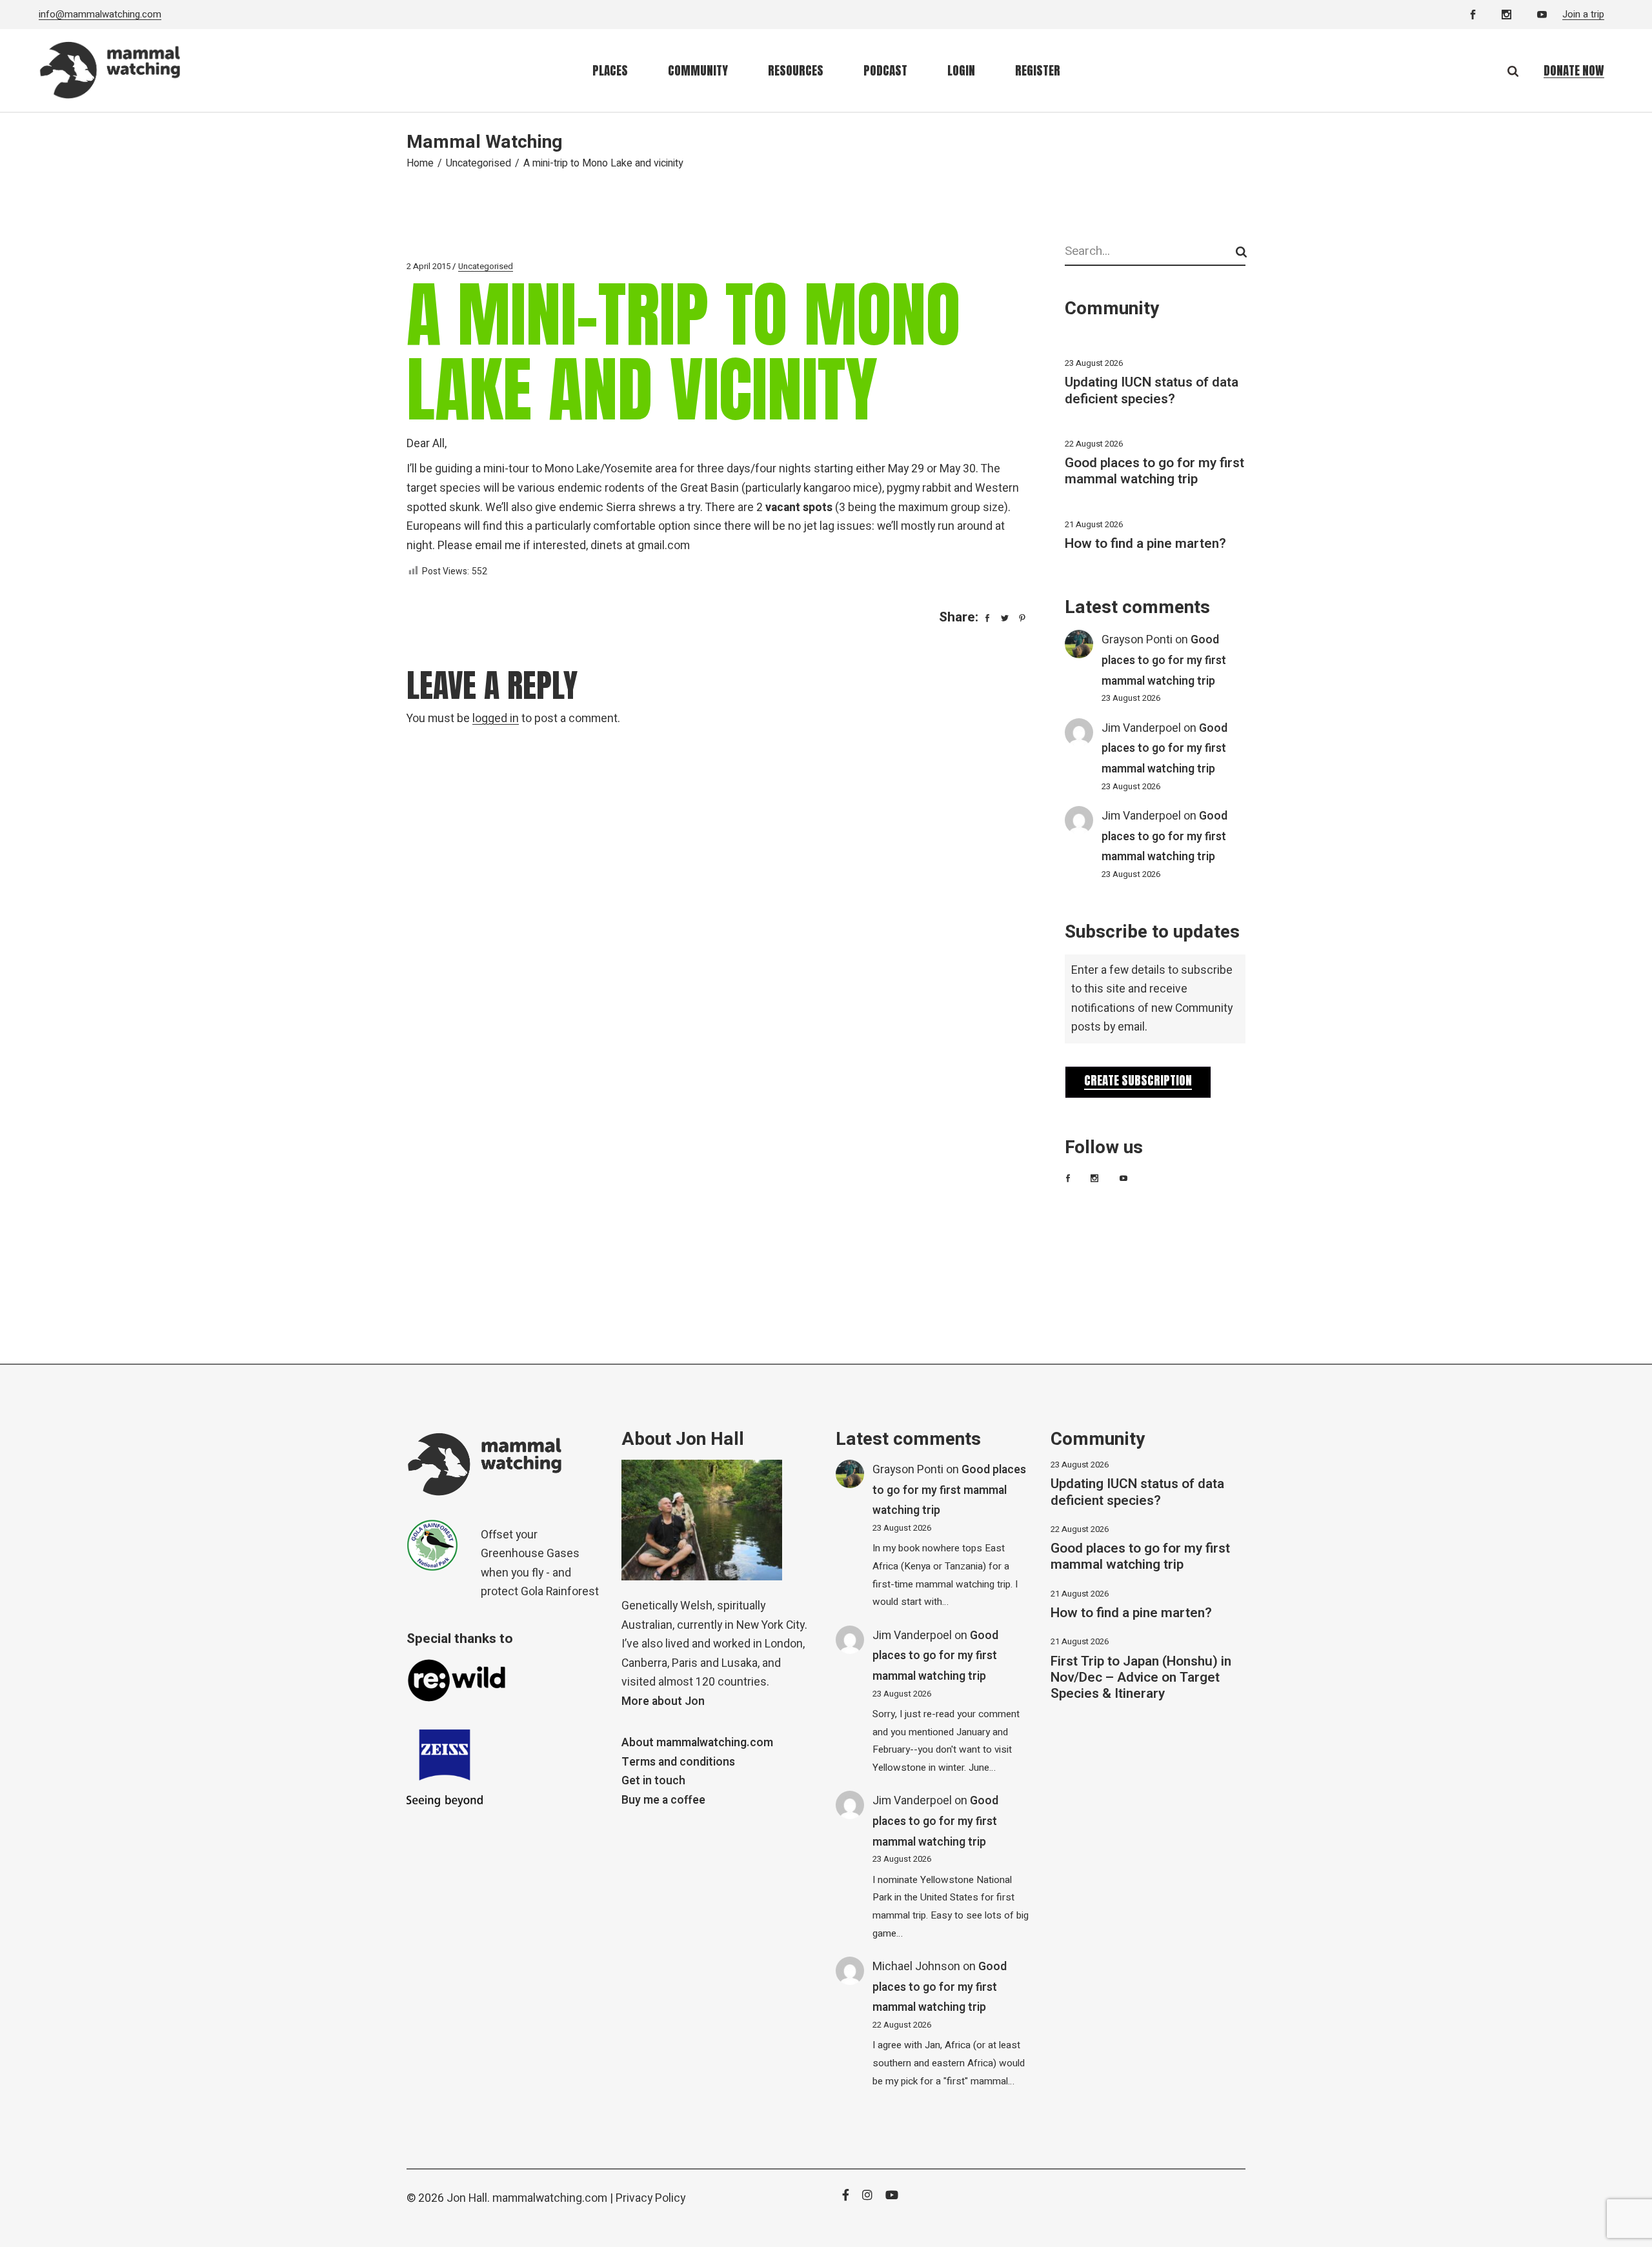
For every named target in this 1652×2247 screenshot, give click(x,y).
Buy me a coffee (663, 1800)
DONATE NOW (1574, 70)
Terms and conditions (678, 1762)
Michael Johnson (916, 1967)
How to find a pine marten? (1145, 544)
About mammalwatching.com (697, 1743)
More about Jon (663, 1701)
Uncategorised (478, 163)
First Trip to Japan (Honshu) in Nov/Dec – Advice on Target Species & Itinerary (1141, 1678)
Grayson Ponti (1137, 640)
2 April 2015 (428, 266)
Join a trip (1583, 14)
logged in (496, 719)
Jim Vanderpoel (1141, 728)
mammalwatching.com (550, 2198)
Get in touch (653, 1781)
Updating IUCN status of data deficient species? (1152, 390)
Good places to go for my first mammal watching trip (1154, 471)
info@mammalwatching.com (100, 14)
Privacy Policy (650, 2198)
